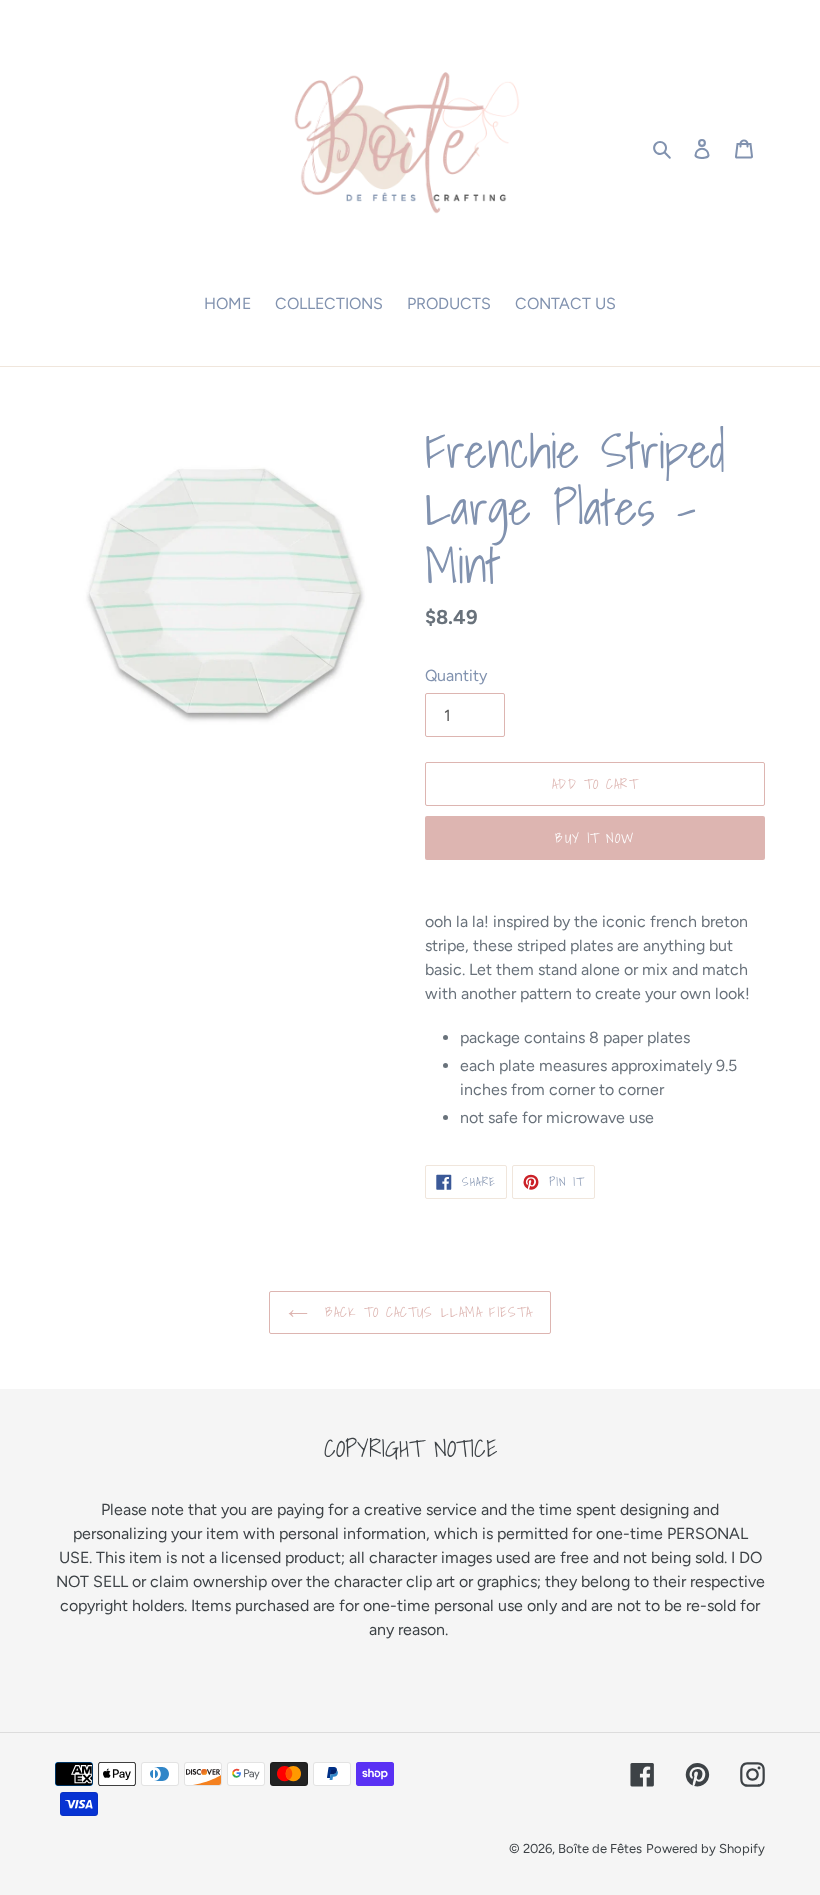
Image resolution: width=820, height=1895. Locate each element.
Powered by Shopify (705, 1848)
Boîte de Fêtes (600, 1848)
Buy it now (594, 838)
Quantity (456, 675)
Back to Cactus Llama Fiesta (425, 1312)
